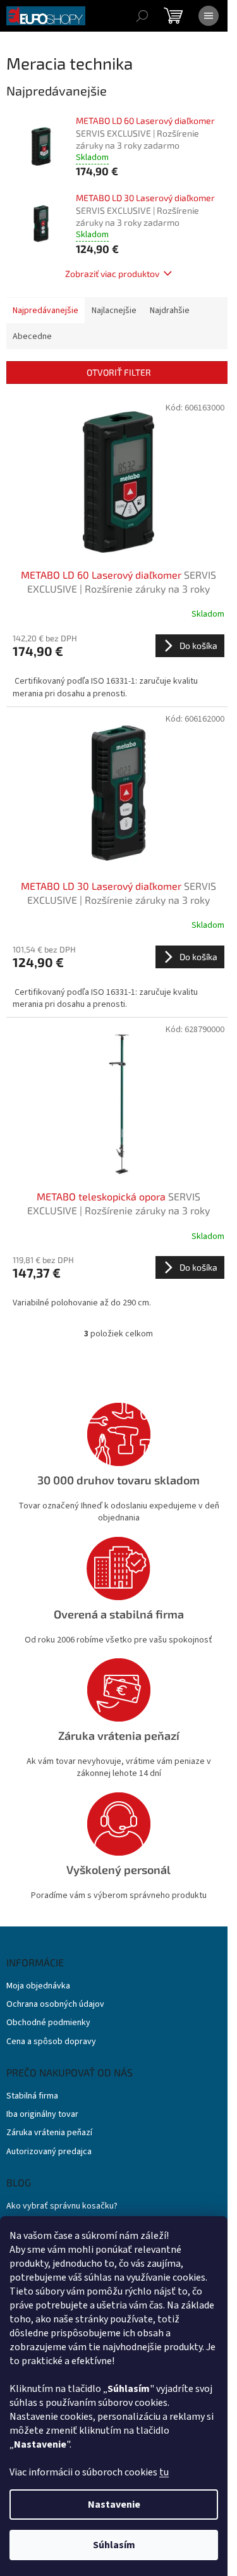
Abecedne (32, 336)
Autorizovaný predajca (49, 2152)
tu (164, 2472)
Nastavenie (114, 2505)
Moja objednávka (38, 1986)
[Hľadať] (142, 16)
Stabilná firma (32, 2096)
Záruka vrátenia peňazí (49, 2133)
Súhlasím (114, 2545)
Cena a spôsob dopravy (51, 2042)
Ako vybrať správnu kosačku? (62, 2206)
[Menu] (209, 16)
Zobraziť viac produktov (112, 274)
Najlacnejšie (114, 311)
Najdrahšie (170, 311)
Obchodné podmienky (48, 2023)
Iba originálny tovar (42, 2115)
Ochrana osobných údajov (55, 2005)
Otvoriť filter (119, 372)
